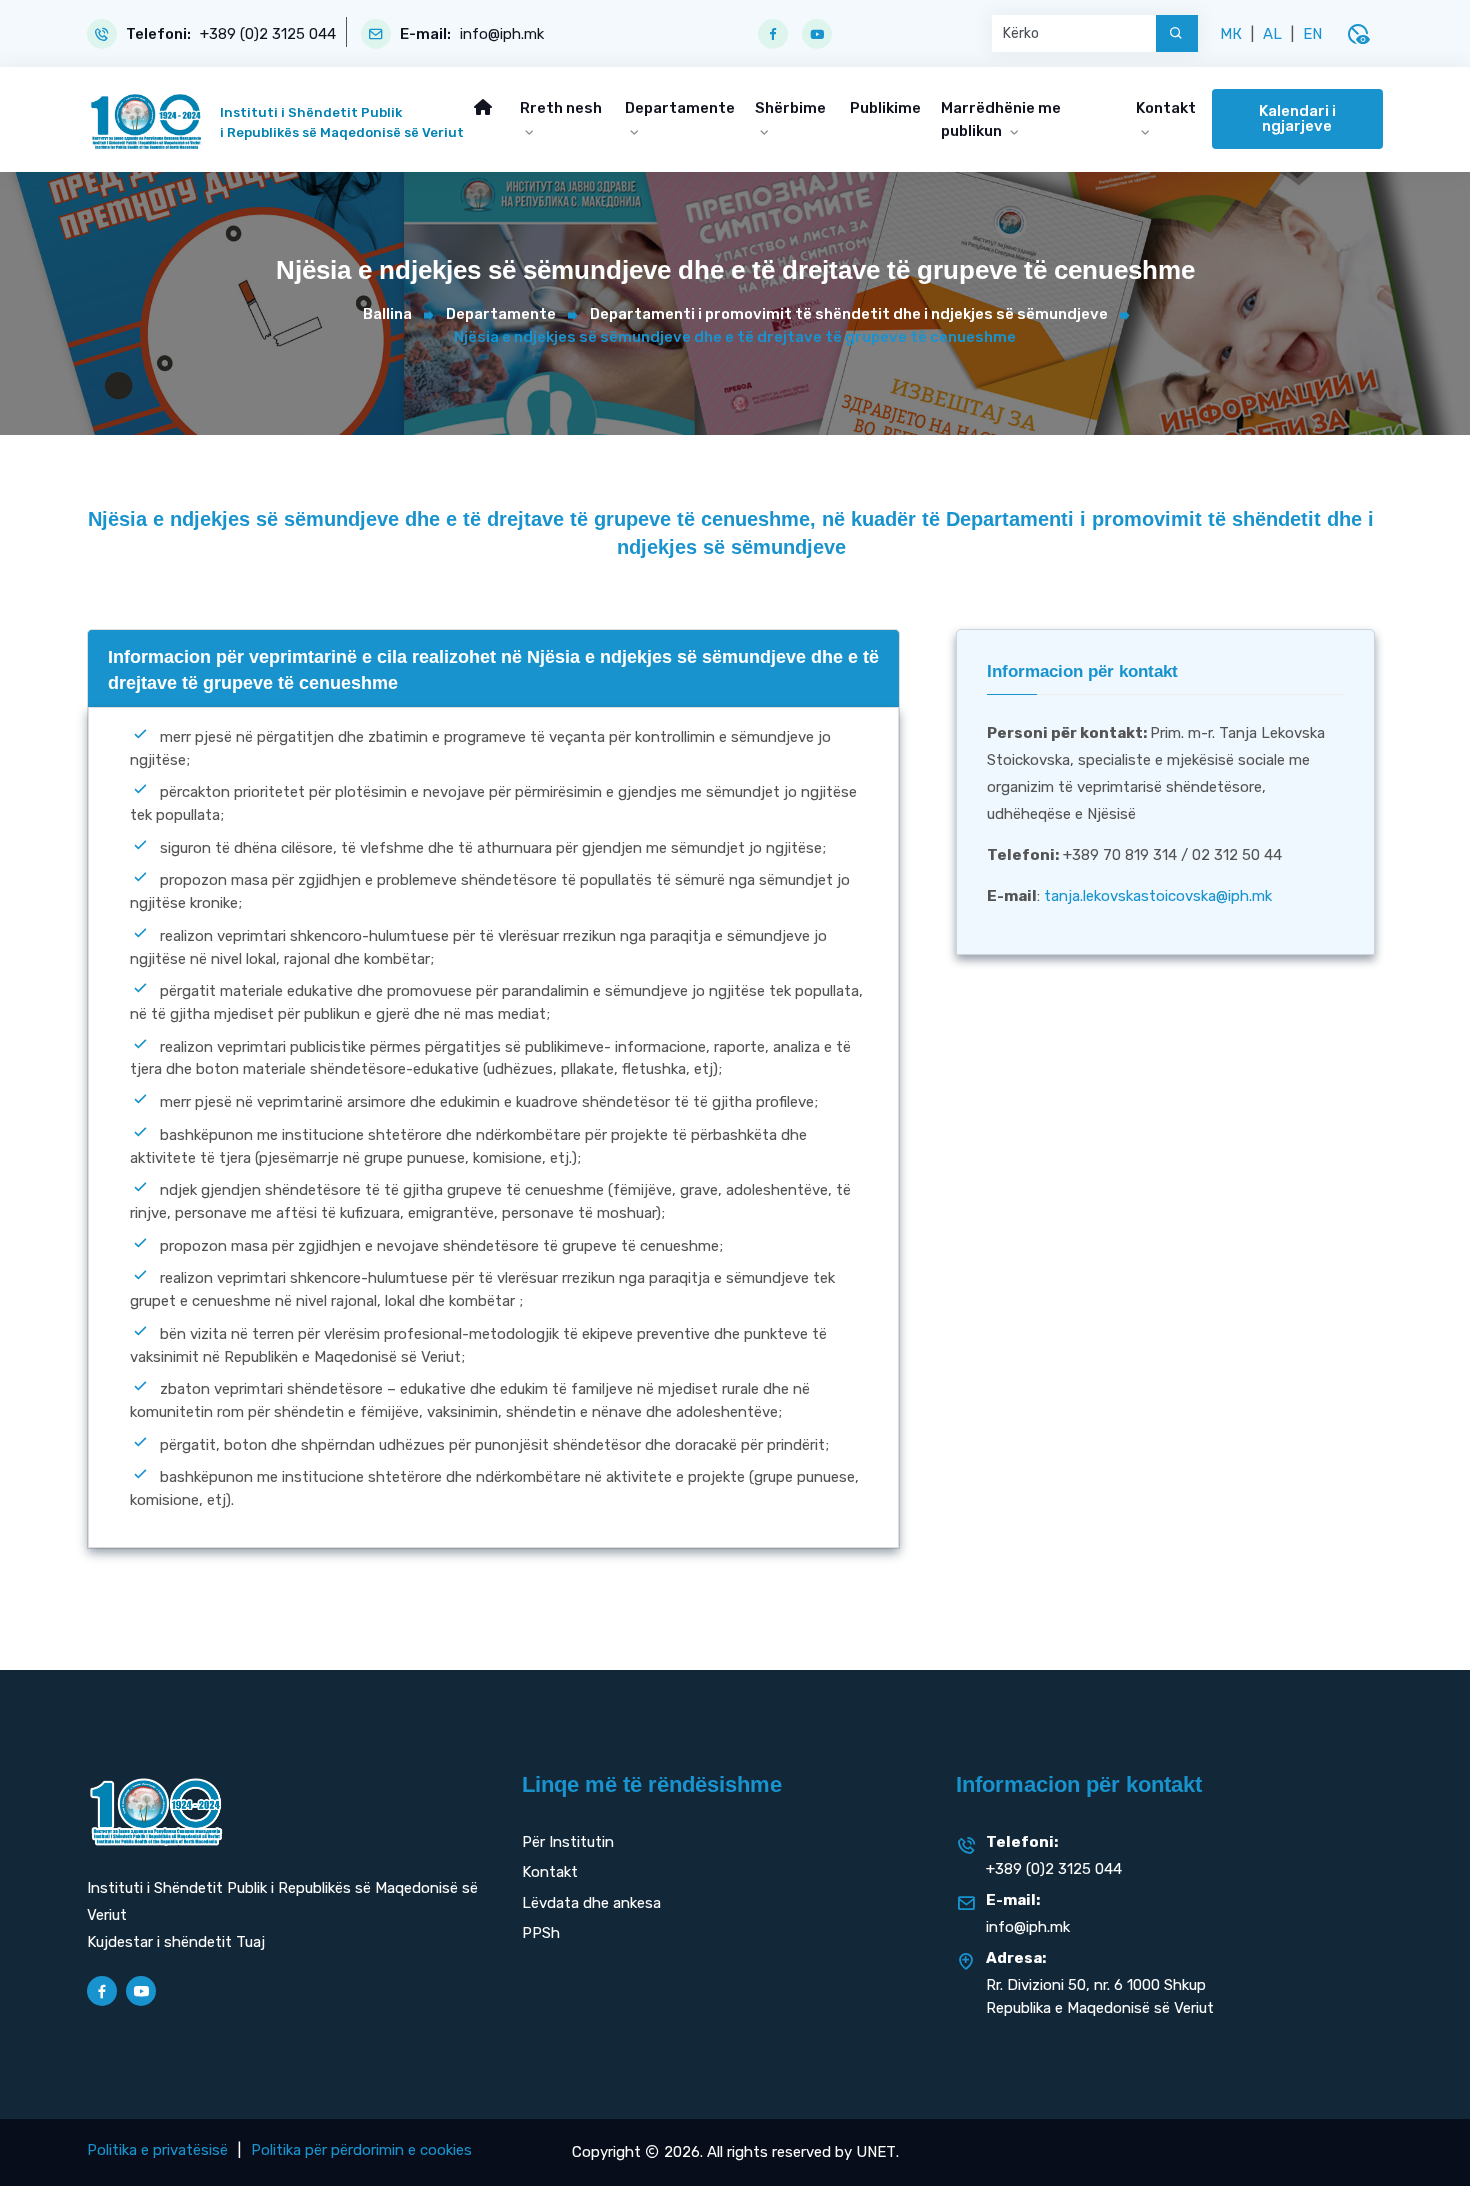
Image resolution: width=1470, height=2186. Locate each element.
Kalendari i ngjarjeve (1297, 118)
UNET (876, 2152)
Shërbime (790, 108)
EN (1312, 34)
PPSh (541, 1933)
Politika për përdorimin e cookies (361, 2150)
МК (1231, 34)
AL (1272, 34)
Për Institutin (568, 1842)
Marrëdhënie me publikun (1001, 119)
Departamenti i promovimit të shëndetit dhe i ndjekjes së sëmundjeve (849, 314)
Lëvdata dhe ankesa (591, 1903)
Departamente (680, 108)
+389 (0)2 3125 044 (268, 34)
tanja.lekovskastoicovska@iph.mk (1158, 896)
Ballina (387, 314)
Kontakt (1166, 108)
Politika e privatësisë (157, 2150)
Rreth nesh (561, 108)
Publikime (885, 108)
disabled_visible (1358, 34)
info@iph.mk (502, 34)
